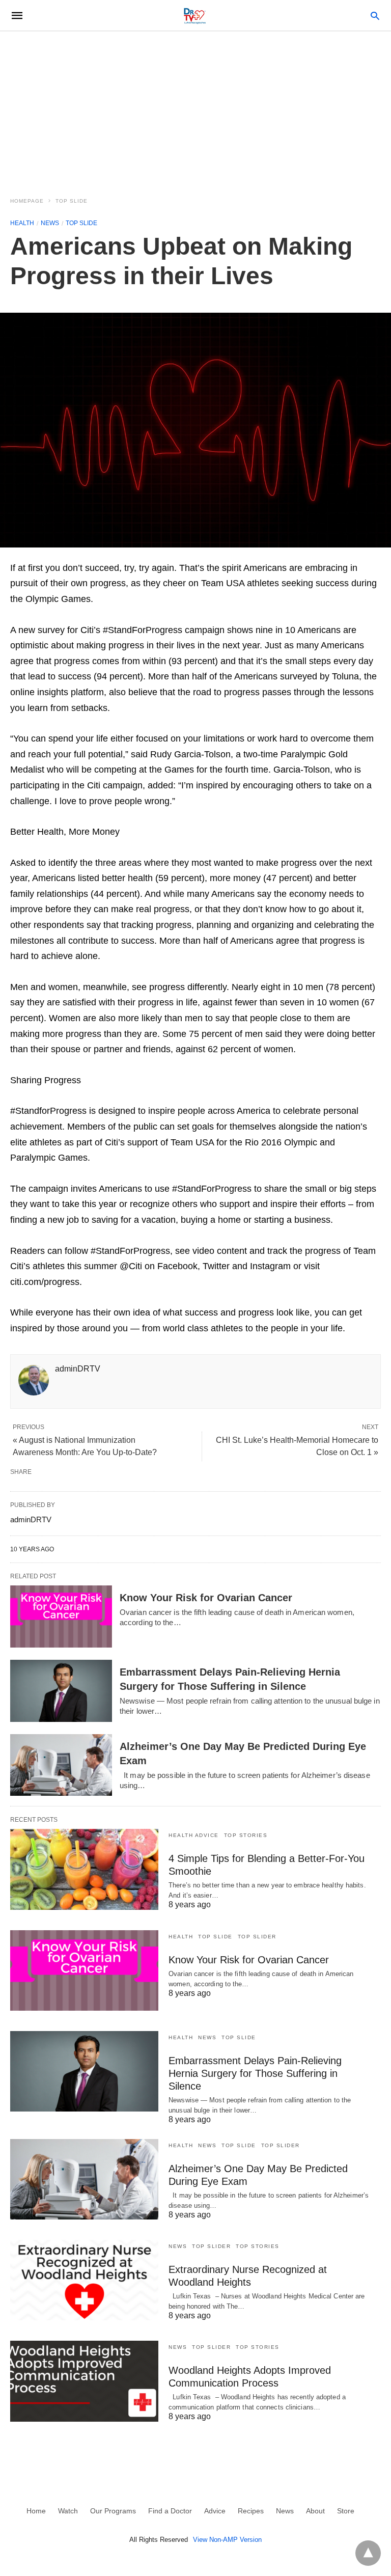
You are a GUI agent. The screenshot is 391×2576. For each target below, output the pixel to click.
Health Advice (194, 1835)
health (22, 223)
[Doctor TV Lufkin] (195, 15)
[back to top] (368, 2553)
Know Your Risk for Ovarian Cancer (206, 1598)
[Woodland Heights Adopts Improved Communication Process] (84, 2381)
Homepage (27, 201)
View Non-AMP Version (227, 2540)
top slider (257, 1937)
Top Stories (246, 1835)
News (50, 223)
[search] (375, 16)
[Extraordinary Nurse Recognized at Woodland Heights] (84, 2280)
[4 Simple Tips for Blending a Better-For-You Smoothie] (84, 1869)
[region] (195, 108)
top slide (72, 201)
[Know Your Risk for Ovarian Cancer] (61, 1616)
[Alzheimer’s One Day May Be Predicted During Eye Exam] (61, 1765)
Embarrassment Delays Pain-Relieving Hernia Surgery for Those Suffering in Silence (255, 2073)
